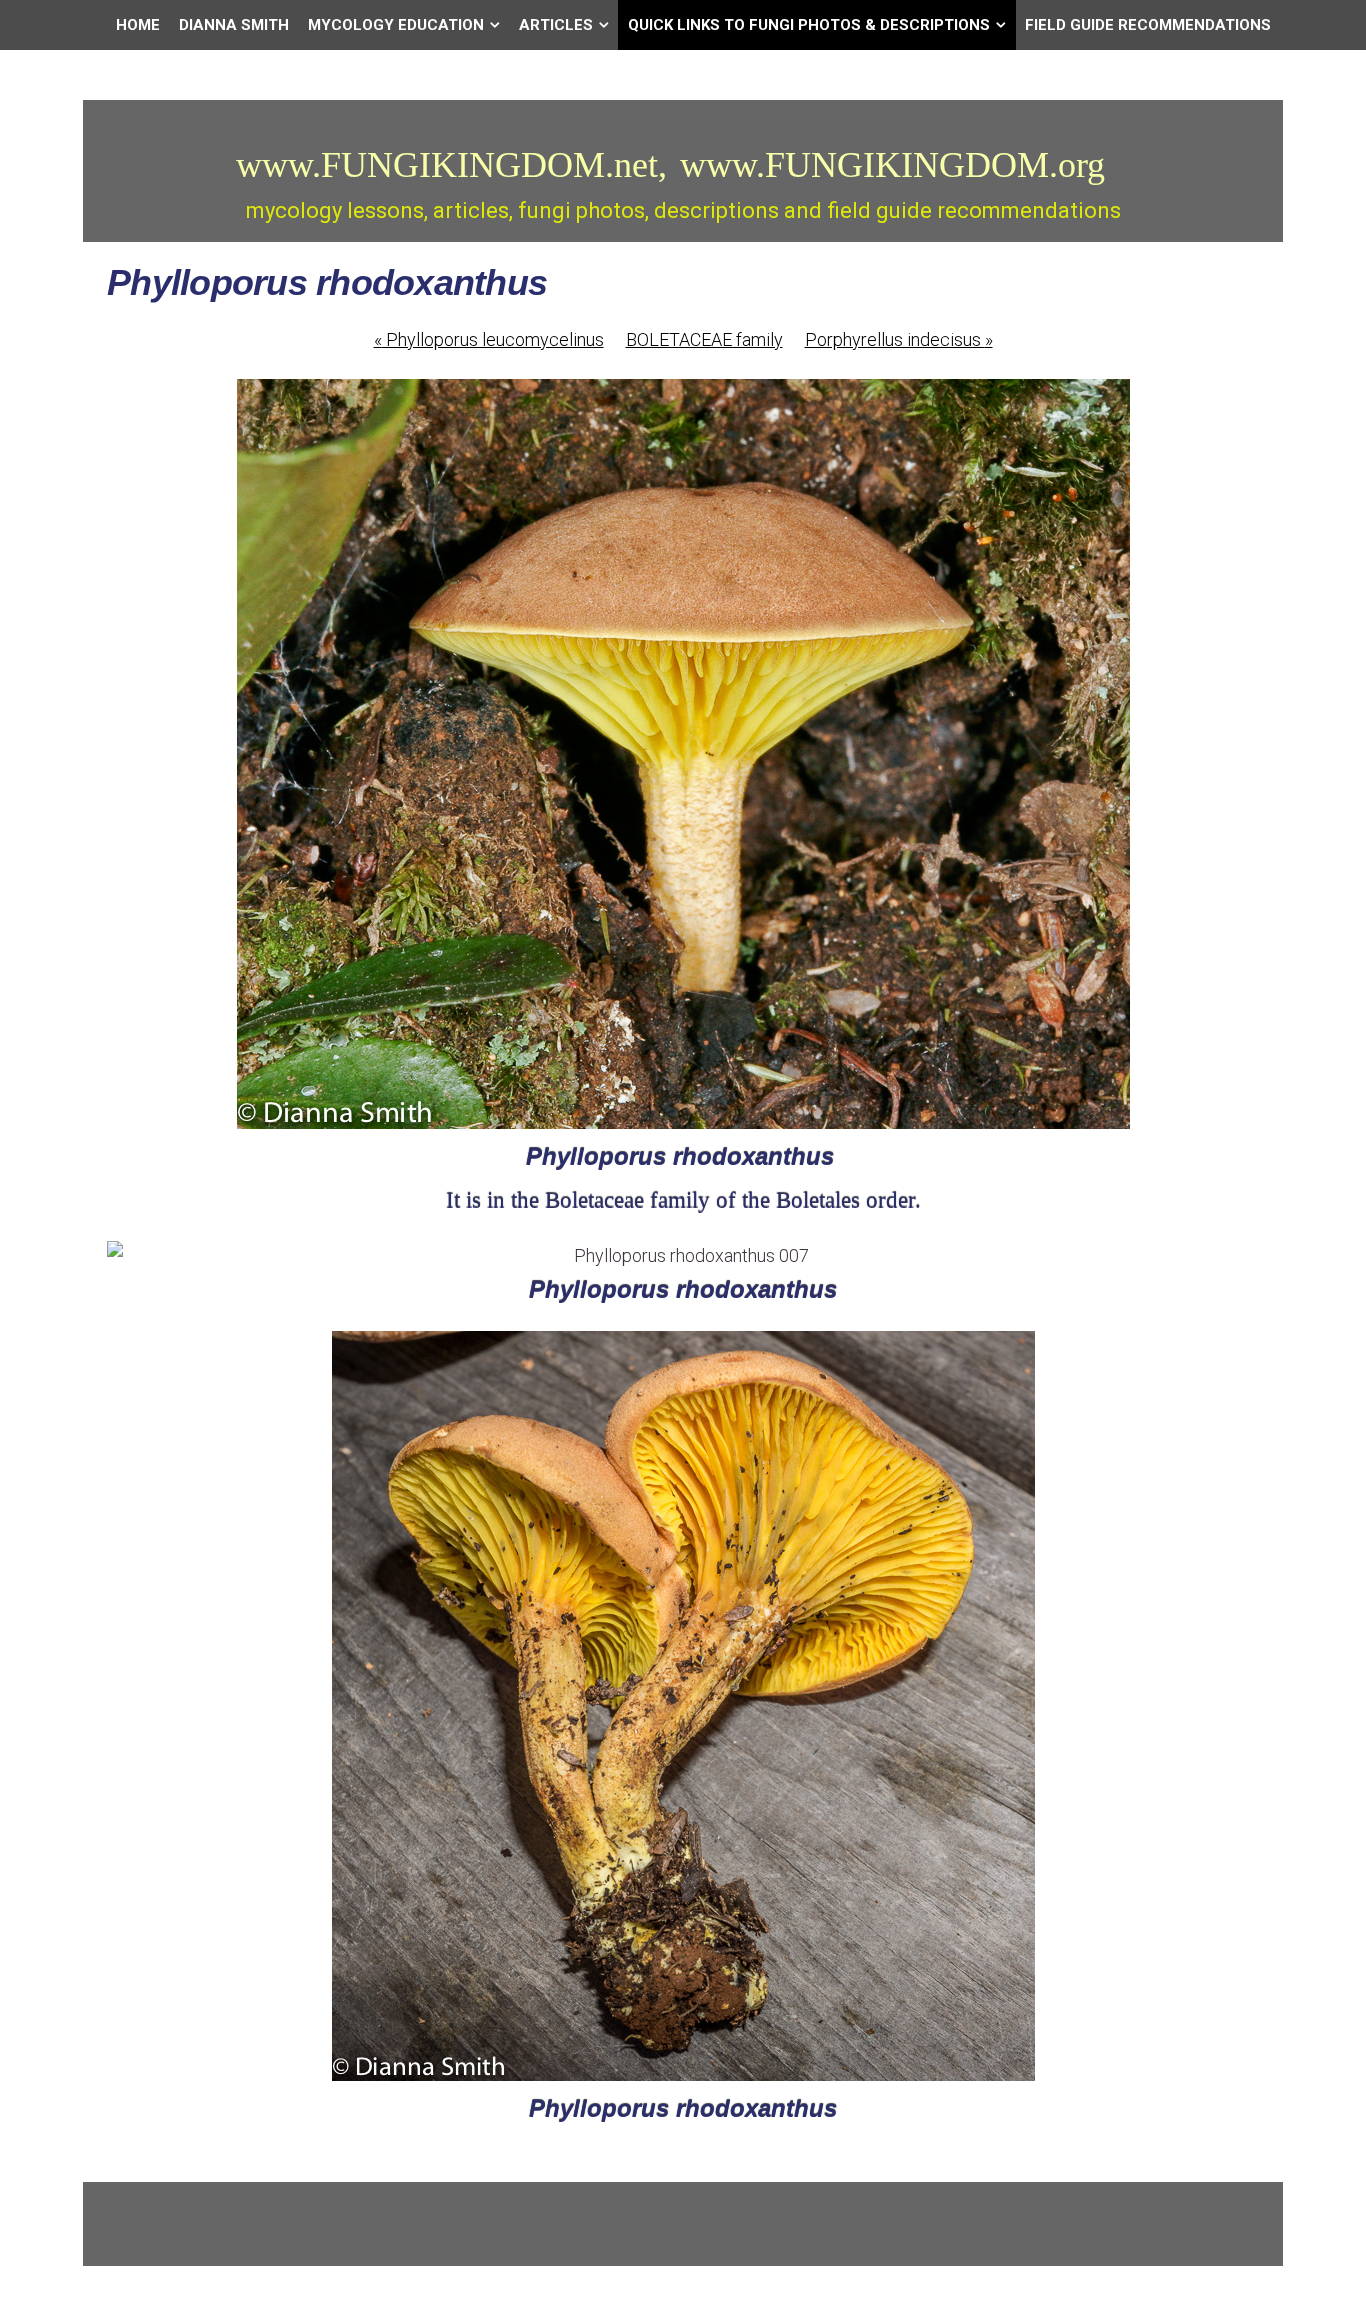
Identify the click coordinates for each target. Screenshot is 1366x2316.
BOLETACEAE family (704, 339)
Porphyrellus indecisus (899, 339)
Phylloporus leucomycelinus (489, 339)
